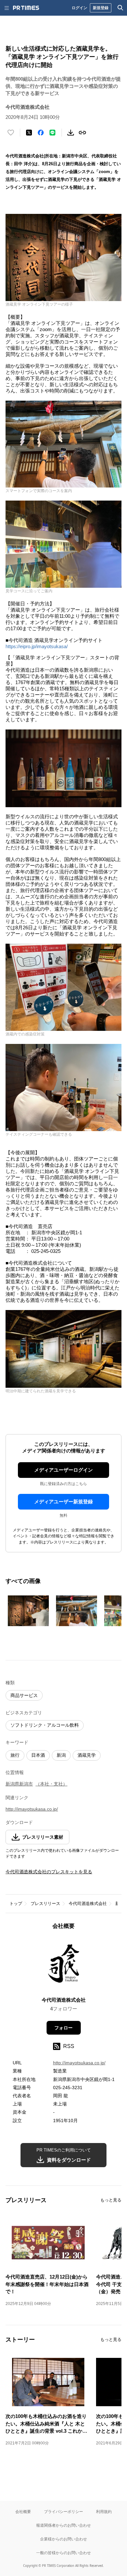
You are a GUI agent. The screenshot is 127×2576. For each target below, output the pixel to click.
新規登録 (101, 8)
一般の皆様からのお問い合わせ (63, 2553)
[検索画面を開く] (120, 8)
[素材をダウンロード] (71, 133)
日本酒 (38, 1755)
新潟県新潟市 (19, 1784)
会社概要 (23, 2512)
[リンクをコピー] (82, 133)
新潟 (61, 1755)
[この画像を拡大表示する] (28, 1611)
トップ (16, 1904)
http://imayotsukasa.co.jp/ (32, 1809)
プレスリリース (45, 1904)
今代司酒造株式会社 (88, 1904)
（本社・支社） (51, 1784)
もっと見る (111, 2200)
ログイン (79, 8)
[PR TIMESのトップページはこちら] (26, 8)
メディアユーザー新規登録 (63, 1502)
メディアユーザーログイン (63, 1470)
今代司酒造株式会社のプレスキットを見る (49, 1872)
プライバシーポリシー (63, 2512)
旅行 (15, 1755)
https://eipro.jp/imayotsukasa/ (37, 646)
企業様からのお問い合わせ (63, 2539)
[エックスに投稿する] (29, 133)
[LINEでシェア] (52, 133)
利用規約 (104, 2512)
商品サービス (24, 1695)
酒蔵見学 (87, 1755)
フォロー (63, 2028)
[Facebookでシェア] (41, 133)
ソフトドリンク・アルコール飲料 (45, 1725)
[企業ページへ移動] (64, 1965)
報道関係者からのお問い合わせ (63, 2525)
